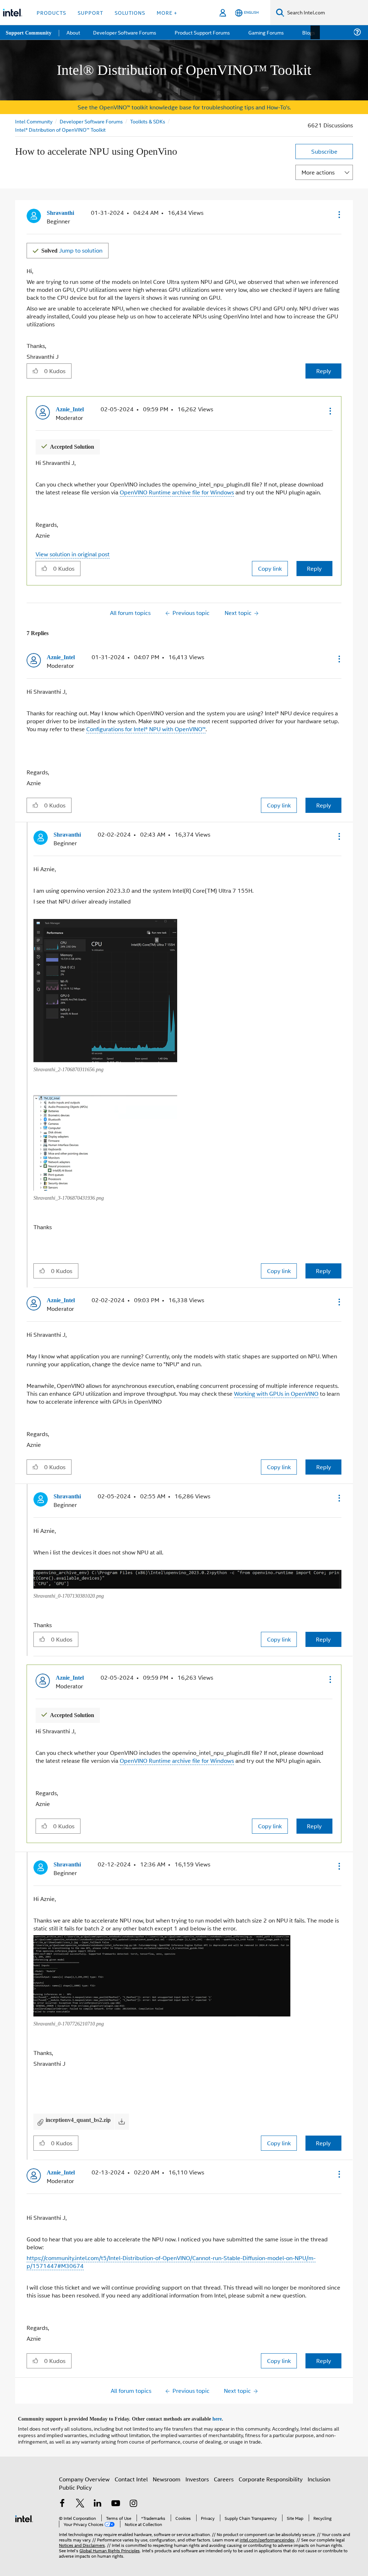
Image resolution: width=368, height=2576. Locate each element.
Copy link (270, 567)
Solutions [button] (130, 12)
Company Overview (84, 2474)
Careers (224, 2474)
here (223, 2414)
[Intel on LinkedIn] (98, 2500)
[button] (339, 214)
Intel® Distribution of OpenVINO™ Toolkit (60, 129)
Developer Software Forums (92, 121)
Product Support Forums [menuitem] (203, 32)
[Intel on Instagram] (133, 2500)
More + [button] (167, 12)
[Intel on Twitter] (80, 2500)
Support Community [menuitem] (29, 32)
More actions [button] (318, 172)
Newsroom (167, 2474)
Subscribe (324, 151)
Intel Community (34, 121)
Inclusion (319, 2474)
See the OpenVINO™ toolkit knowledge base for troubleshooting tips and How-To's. (184, 107)
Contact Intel (131, 2474)
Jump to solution (73, 250)
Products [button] (51, 12)
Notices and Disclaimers (82, 2540)
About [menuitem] (75, 32)
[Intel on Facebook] (62, 2500)
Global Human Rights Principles (110, 2546)
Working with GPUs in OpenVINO (276, 1391)
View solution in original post (73, 553)
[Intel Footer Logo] (24, 2513)
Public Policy (75, 2483)
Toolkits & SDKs (149, 121)
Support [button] (90, 12)
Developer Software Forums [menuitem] (126, 32)
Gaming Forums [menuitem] (266, 32)
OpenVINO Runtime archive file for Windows (177, 491)
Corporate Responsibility (271, 2474)
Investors (197, 2474)
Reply (324, 370)
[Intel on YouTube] (116, 2500)
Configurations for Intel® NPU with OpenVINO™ (146, 727)
